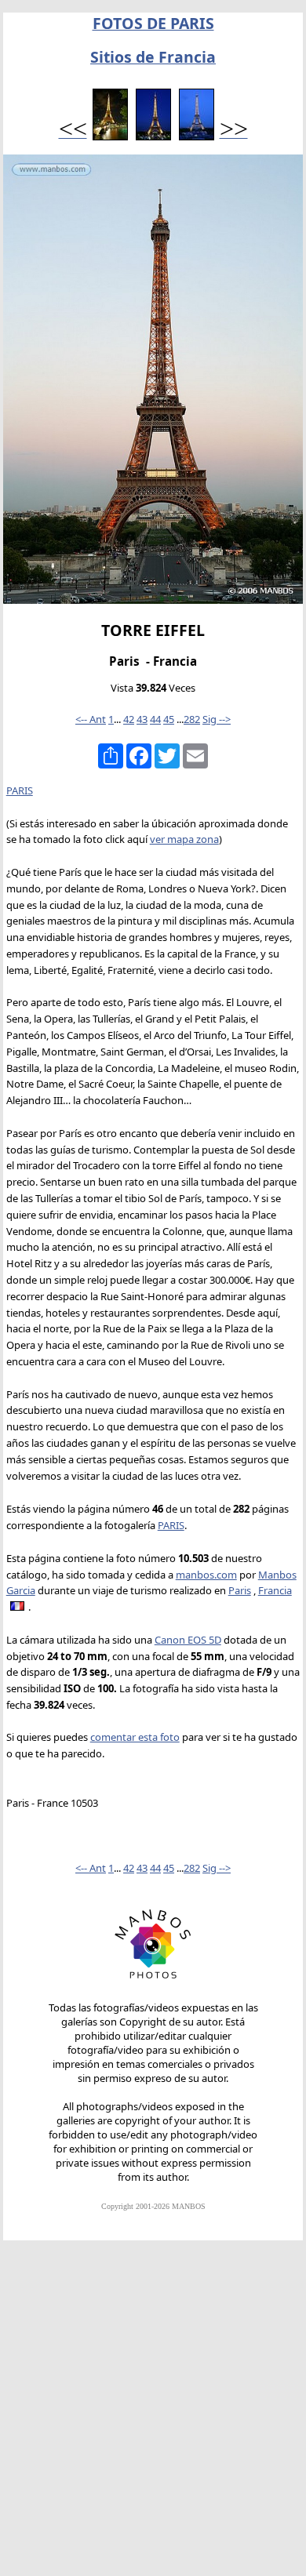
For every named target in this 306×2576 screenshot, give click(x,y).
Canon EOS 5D (188, 1640)
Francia (275, 1590)
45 (169, 719)
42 (129, 719)
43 (142, 719)
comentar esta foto (135, 1737)
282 (192, 719)
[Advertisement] (153, 2415)
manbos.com (206, 1575)
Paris (240, 1590)
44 (155, 719)
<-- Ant (91, 719)
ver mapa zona (184, 839)
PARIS (20, 790)
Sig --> (217, 719)
